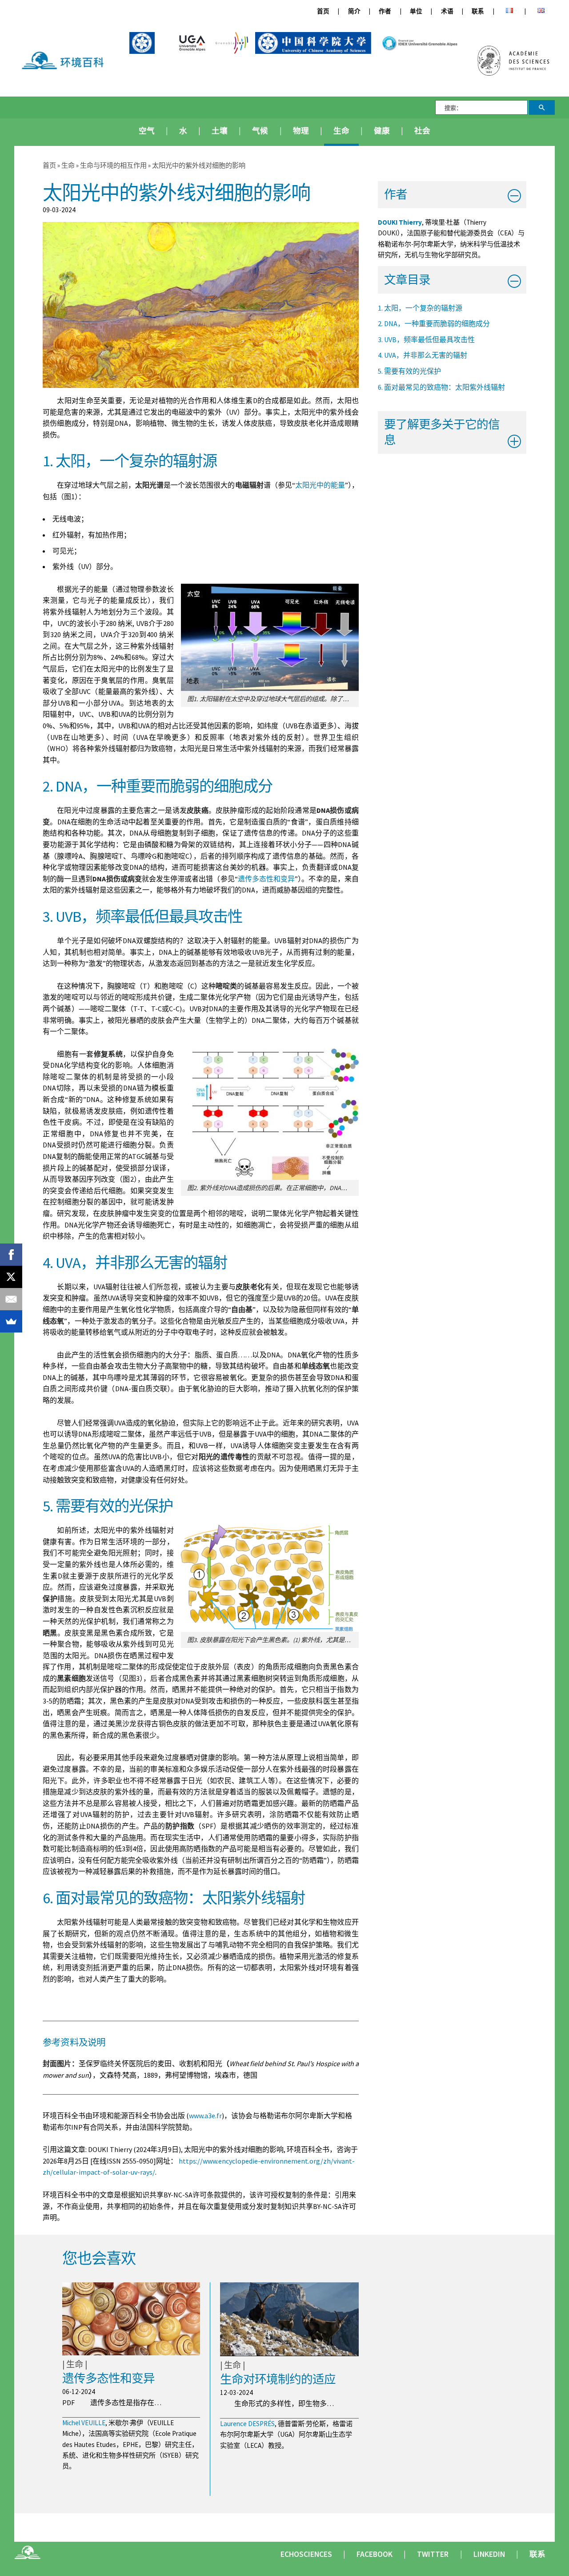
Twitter (433, 2554)
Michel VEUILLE (84, 2423)
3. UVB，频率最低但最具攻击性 (426, 339)
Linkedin (489, 2554)
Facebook (375, 2554)
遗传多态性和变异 (266, 879)
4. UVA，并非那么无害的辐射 (423, 355)
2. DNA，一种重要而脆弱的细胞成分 (434, 323)
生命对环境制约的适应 (278, 2379)
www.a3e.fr (205, 2116)
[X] (11, 1277)
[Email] (11, 1299)
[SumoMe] (11, 1321)
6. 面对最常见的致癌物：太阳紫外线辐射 (441, 387)
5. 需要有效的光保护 (409, 371)
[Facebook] (11, 1255)
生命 (341, 131)
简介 (354, 11)
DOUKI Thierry (400, 222)
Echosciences (306, 2554)
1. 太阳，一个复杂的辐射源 (420, 308)
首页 (323, 11)
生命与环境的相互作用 (114, 165)
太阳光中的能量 (320, 485)
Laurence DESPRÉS (247, 2424)
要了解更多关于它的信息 (442, 432)
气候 (260, 131)
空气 (147, 131)
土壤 (220, 131)
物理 (301, 131)
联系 (478, 11)
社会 (422, 131)
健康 (382, 131)
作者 (385, 11)
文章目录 (407, 280)
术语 (447, 11)
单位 (416, 11)
